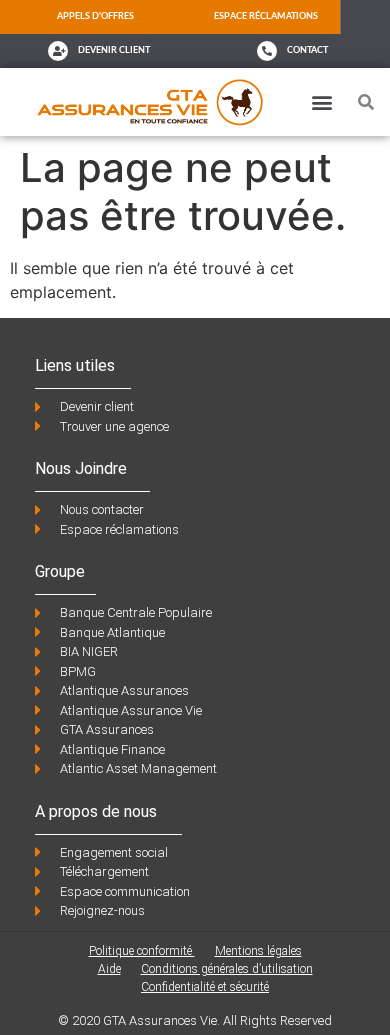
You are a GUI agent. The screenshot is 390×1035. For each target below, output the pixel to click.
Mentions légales (258, 951)
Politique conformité (142, 951)
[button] (321, 101)
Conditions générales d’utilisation (227, 969)
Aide (109, 969)
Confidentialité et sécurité (205, 987)
